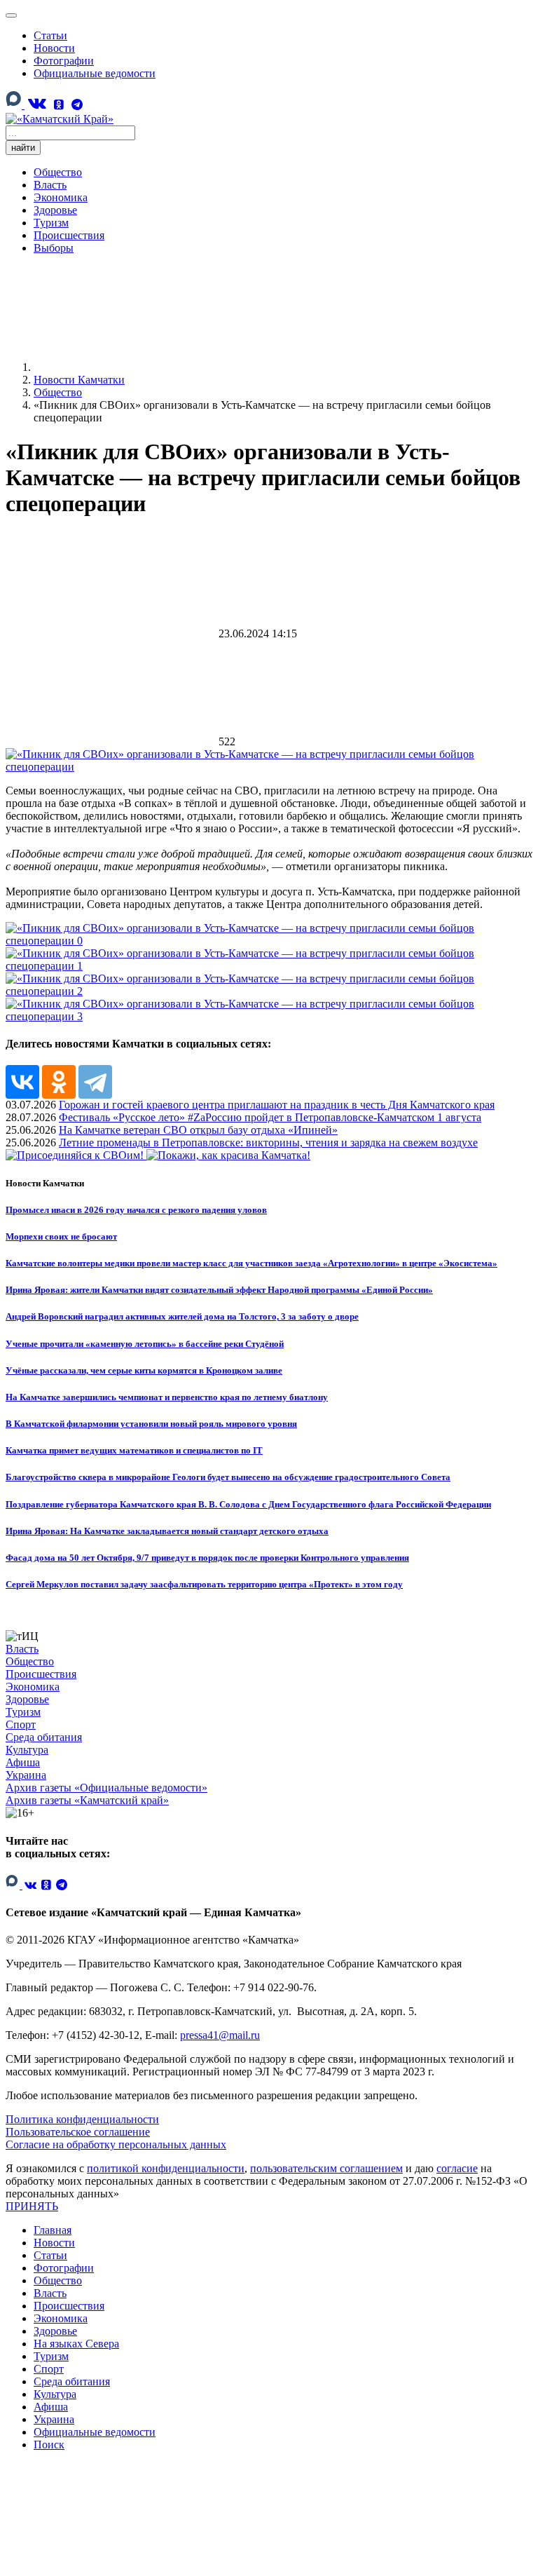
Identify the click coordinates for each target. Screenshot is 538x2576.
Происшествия (69, 235)
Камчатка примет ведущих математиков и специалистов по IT (134, 1450)
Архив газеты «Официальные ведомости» (106, 1788)
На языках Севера (76, 2344)
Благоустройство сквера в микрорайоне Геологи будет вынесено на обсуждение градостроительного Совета (228, 1477)
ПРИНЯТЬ (32, 2206)
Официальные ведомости (95, 73)
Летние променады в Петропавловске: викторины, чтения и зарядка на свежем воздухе (268, 1143)
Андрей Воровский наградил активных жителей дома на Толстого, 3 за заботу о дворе (182, 1316)
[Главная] (139, 367)
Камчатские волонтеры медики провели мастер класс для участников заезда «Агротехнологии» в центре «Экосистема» (251, 1263)
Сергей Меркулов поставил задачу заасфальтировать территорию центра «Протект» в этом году (204, 1584)
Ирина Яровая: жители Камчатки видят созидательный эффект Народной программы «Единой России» (219, 1290)
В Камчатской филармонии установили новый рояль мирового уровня (151, 1424)
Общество (58, 172)
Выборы (54, 248)
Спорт (21, 1724)
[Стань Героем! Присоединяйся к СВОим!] (76, 1155)
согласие (457, 2168)
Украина (26, 1775)
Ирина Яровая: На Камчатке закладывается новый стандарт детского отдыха (167, 1531)
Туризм (51, 223)
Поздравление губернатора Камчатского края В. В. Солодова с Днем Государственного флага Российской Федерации (248, 1504)
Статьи (50, 35)
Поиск (49, 2445)
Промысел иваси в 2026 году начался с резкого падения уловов (136, 1210)
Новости (54, 48)
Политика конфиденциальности (82, 2119)
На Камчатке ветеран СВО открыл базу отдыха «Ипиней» (198, 1130)
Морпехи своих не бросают (61, 1236)
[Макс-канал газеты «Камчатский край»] (15, 106)
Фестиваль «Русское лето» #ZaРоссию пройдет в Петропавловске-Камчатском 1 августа (270, 1117)
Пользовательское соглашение (78, 2132)
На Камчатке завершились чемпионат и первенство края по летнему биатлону (167, 1397)
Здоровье (55, 210)
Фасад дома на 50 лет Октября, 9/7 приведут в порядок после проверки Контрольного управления (207, 1558)
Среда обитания (44, 1737)
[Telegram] (77, 105)
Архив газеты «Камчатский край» (87, 1800)
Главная (53, 2230)
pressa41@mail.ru (220, 2035)
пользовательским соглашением (326, 2168)
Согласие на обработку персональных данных (116, 2144)
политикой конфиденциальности (166, 2168)
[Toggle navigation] (11, 15)
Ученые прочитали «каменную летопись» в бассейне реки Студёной (145, 1344)
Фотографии (64, 61)
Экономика (61, 197)
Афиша (23, 1762)
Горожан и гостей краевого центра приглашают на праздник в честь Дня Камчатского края (277, 1105)
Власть (50, 185)
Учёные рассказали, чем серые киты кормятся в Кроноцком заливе (144, 1370)
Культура (27, 1750)
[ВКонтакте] (36, 103)
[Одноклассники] (59, 105)
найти (23, 148)
